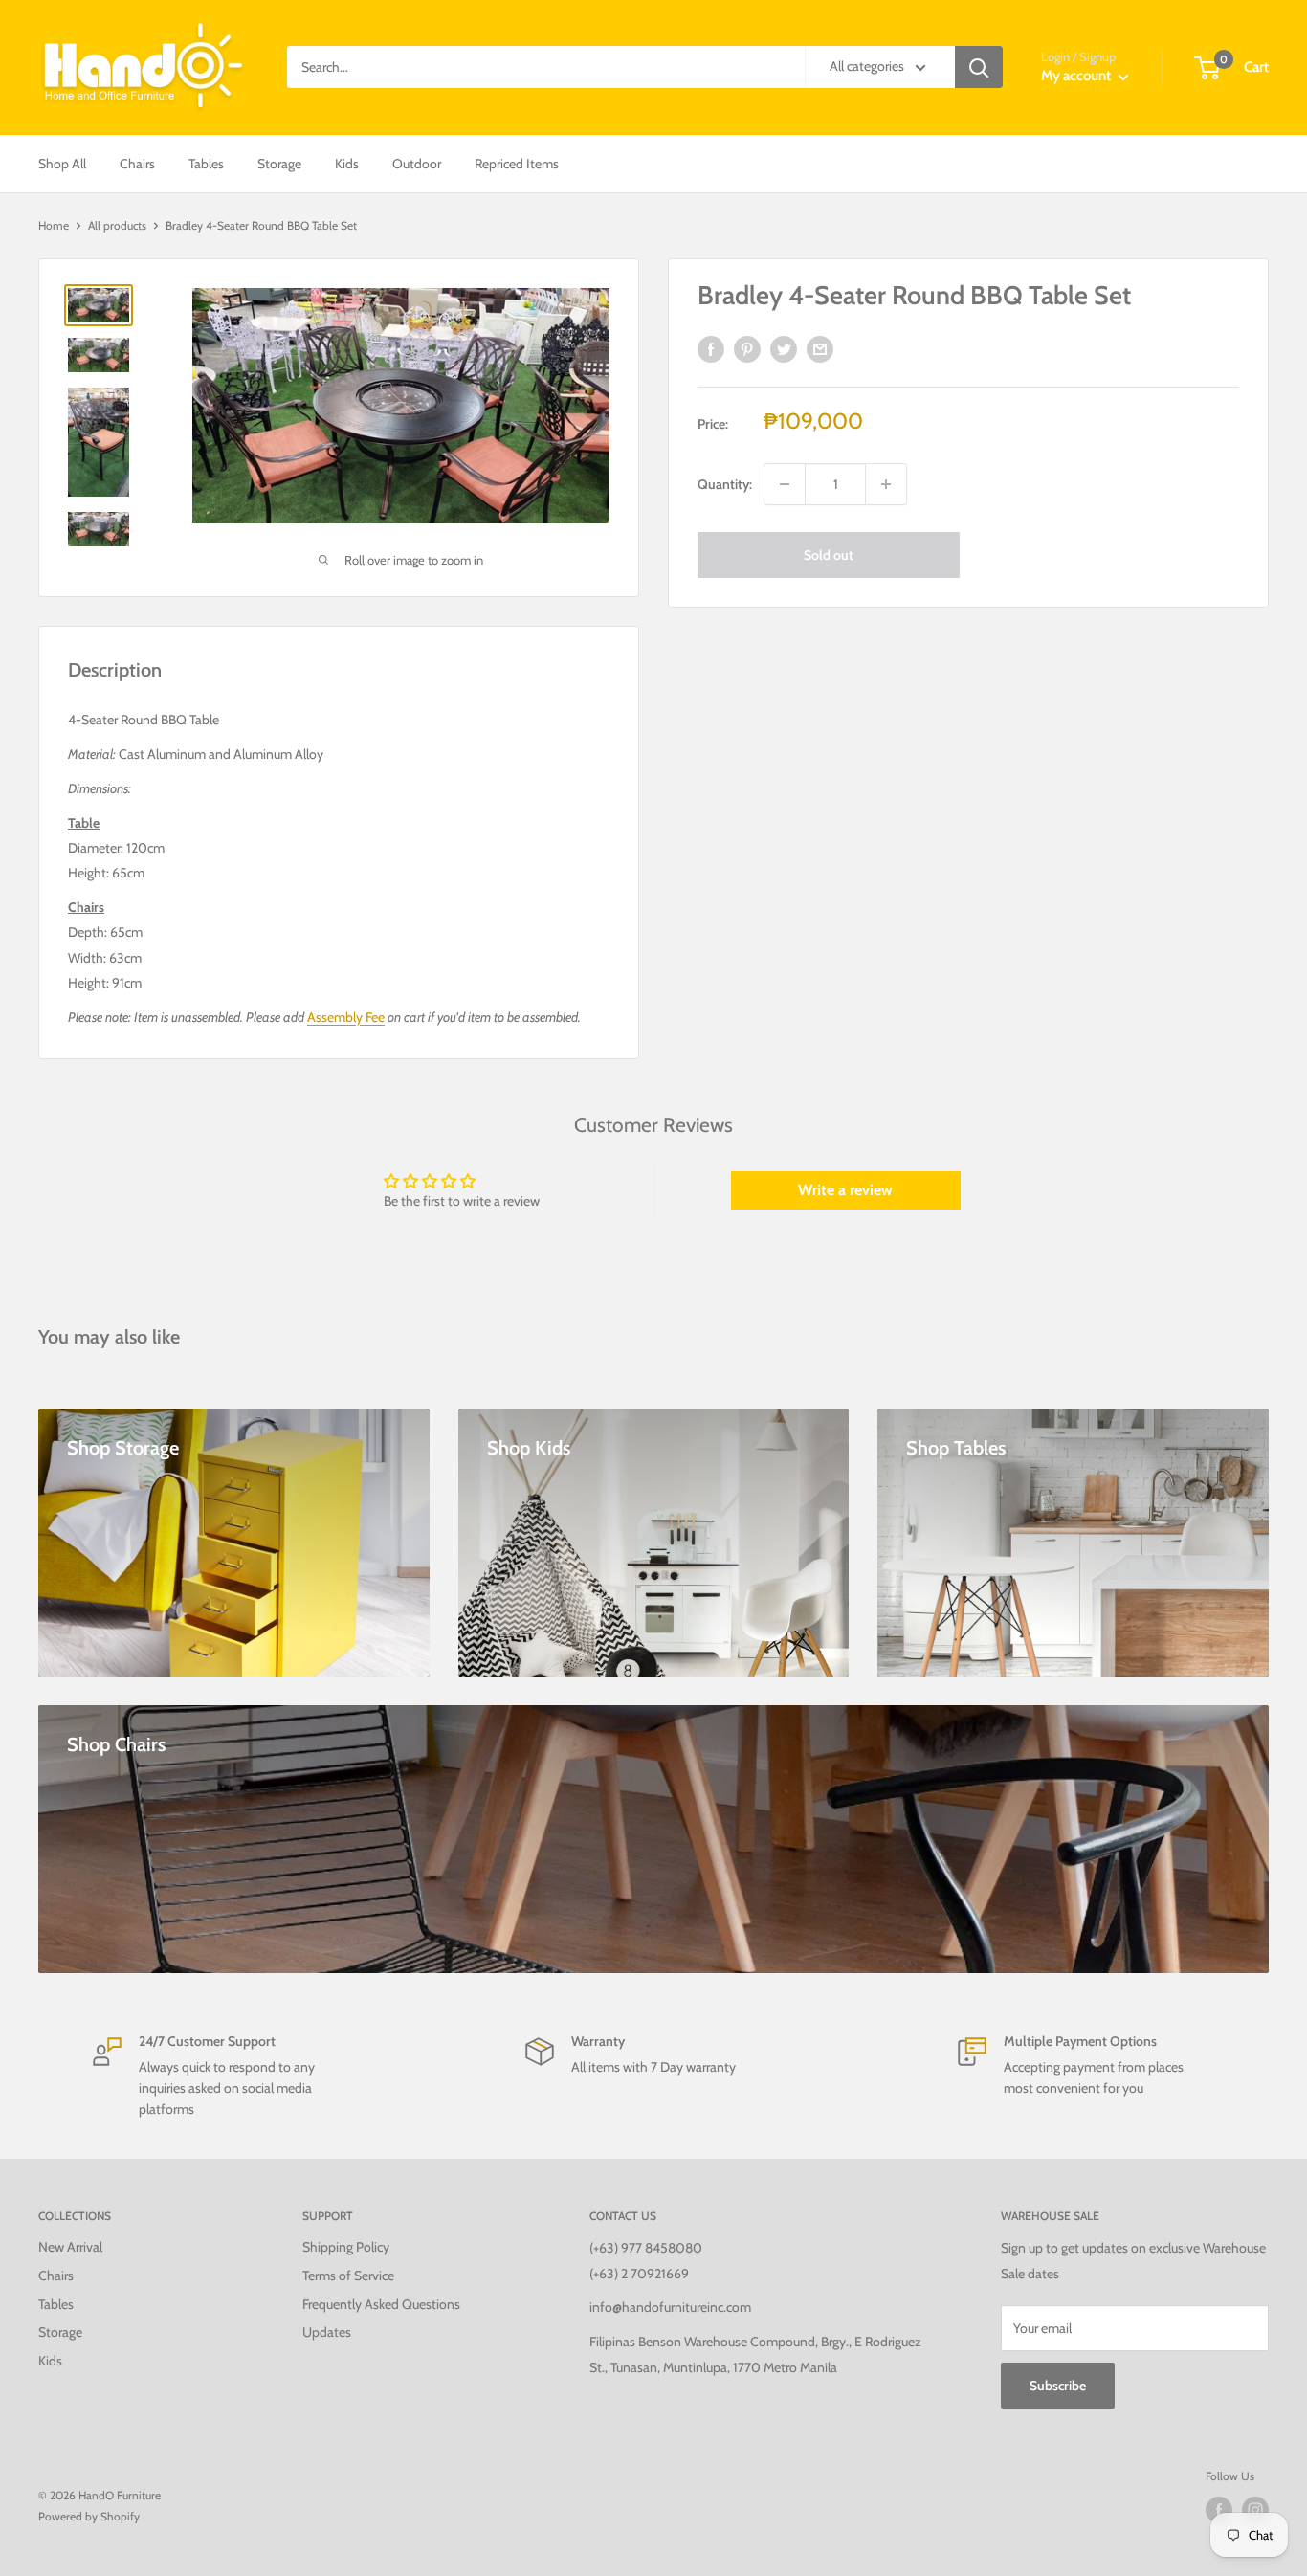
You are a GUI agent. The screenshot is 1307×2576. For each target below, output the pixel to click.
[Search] (979, 67)
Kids (347, 164)
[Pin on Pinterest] (747, 350)
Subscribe (1058, 2386)
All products (117, 225)
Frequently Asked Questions (381, 2304)
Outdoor (417, 164)
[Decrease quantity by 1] (785, 484)
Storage (279, 164)
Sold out (829, 555)
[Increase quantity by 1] (886, 484)
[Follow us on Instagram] (1255, 2510)
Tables (206, 164)
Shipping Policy (346, 2247)
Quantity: (725, 484)
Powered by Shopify (89, 2516)
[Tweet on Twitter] (784, 350)
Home (54, 225)
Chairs (137, 164)
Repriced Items (517, 164)
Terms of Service (348, 2276)
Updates (327, 2332)
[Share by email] (820, 350)
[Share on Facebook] (711, 350)
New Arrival (70, 2247)
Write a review (845, 1190)
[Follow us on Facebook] (1219, 2510)
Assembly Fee (346, 1017)
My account (1077, 76)
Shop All (62, 164)
